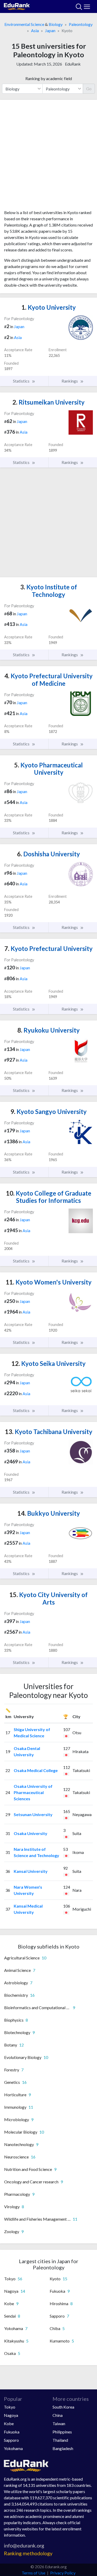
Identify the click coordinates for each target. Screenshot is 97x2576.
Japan (50, 30)
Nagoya (11, 2415)
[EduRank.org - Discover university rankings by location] (17, 6)
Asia (35, 30)
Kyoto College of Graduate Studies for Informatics (49, 1197)
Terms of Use (33, 2573)
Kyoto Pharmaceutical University (48, 769)
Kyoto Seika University (48, 1363)
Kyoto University (49, 307)
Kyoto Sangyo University (48, 1111)
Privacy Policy (63, 2573)
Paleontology (81, 24)
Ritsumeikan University (48, 402)
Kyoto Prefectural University (48, 948)
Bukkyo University (49, 1513)
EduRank (73, 64)
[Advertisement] (48, 157)
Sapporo (11, 2440)
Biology (56, 24)
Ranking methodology (28, 2553)
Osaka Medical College (36, 1770)
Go (89, 89)
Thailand (60, 2440)
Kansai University (31, 1871)
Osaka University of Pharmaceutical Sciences (33, 1792)
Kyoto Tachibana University (49, 1432)
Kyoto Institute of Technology (49, 591)
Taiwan (59, 2423)
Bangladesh (63, 2448)
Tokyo (10, 2407)
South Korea (63, 2407)
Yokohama (13, 2448)
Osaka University (31, 1833)
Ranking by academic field (49, 78)
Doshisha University (48, 854)
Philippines (62, 2432)
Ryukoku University (48, 1030)
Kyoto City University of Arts (48, 1598)
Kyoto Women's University (49, 1282)
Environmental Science (24, 24)
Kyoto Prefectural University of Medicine (48, 680)
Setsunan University (33, 1814)
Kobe (9, 2423)
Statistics (22, 381)
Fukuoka (12, 2432)
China (58, 2415)
